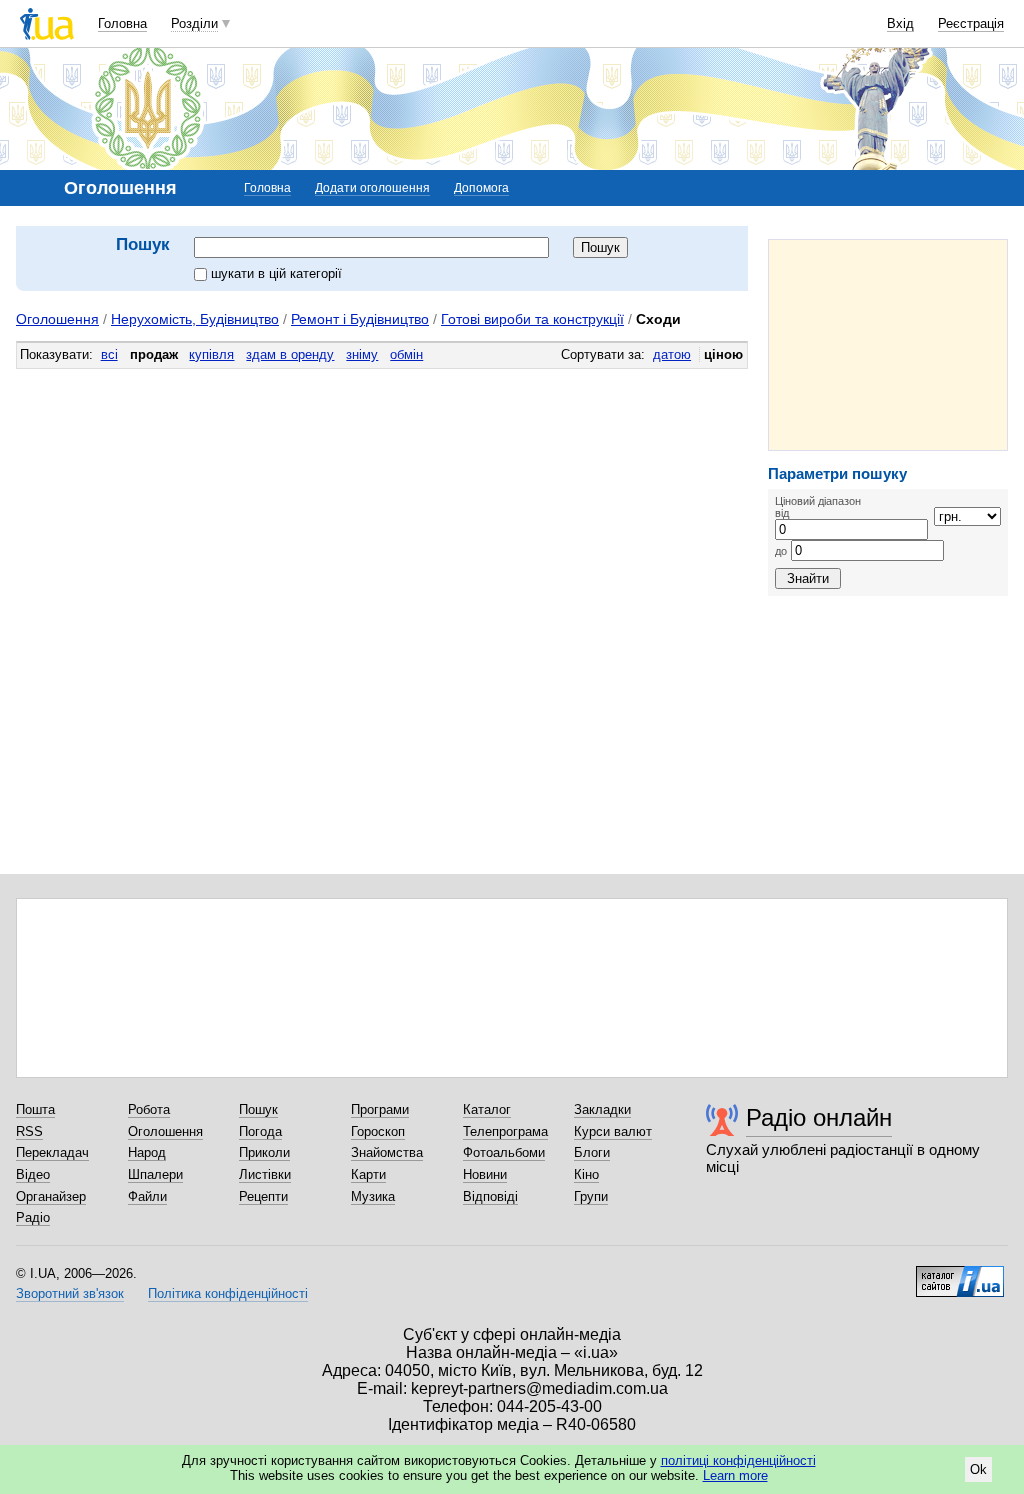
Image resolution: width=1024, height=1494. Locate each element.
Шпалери (155, 1174)
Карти (368, 1174)
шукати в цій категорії (276, 273)
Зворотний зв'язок (70, 1293)
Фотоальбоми (504, 1152)
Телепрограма (505, 1131)
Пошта (35, 1109)
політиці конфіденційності (738, 1460)
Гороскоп (378, 1131)
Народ (147, 1152)
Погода (260, 1131)
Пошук (258, 1109)
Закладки (602, 1109)
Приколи (264, 1152)
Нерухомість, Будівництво (195, 319)
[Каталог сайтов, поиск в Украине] (960, 1274)
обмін (406, 354)
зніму (362, 354)
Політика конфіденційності (228, 1293)
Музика (373, 1196)
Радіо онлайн (819, 1117)
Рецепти (263, 1196)
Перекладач (52, 1152)
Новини (485, 1174)
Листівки (265, 1174)
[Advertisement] (888, 345)
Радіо (33, 1217)
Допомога (481, 188)
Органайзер (51, 1196)
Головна (122, 23)
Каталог (487, 1109)
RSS (29, 1131)
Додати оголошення (372, 188)
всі (109, 354)
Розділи (194, 23)
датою (672, 354)
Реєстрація (971, 23)
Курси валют (613, 1131)
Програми (380, 1109)
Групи (591, 1196)
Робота (149, 1109)
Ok (978, 1469)
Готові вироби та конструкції (532, 319)
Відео (33, 1174)
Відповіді (490, 1196)
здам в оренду (290, 354)
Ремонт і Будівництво (360, 319)
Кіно (586, 1174)
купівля (211, 354)
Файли (147, 1196)
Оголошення (57, 319)
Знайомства (387, 1152)
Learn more (735, 1475)
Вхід (900, 23)
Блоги (592, 1152)
